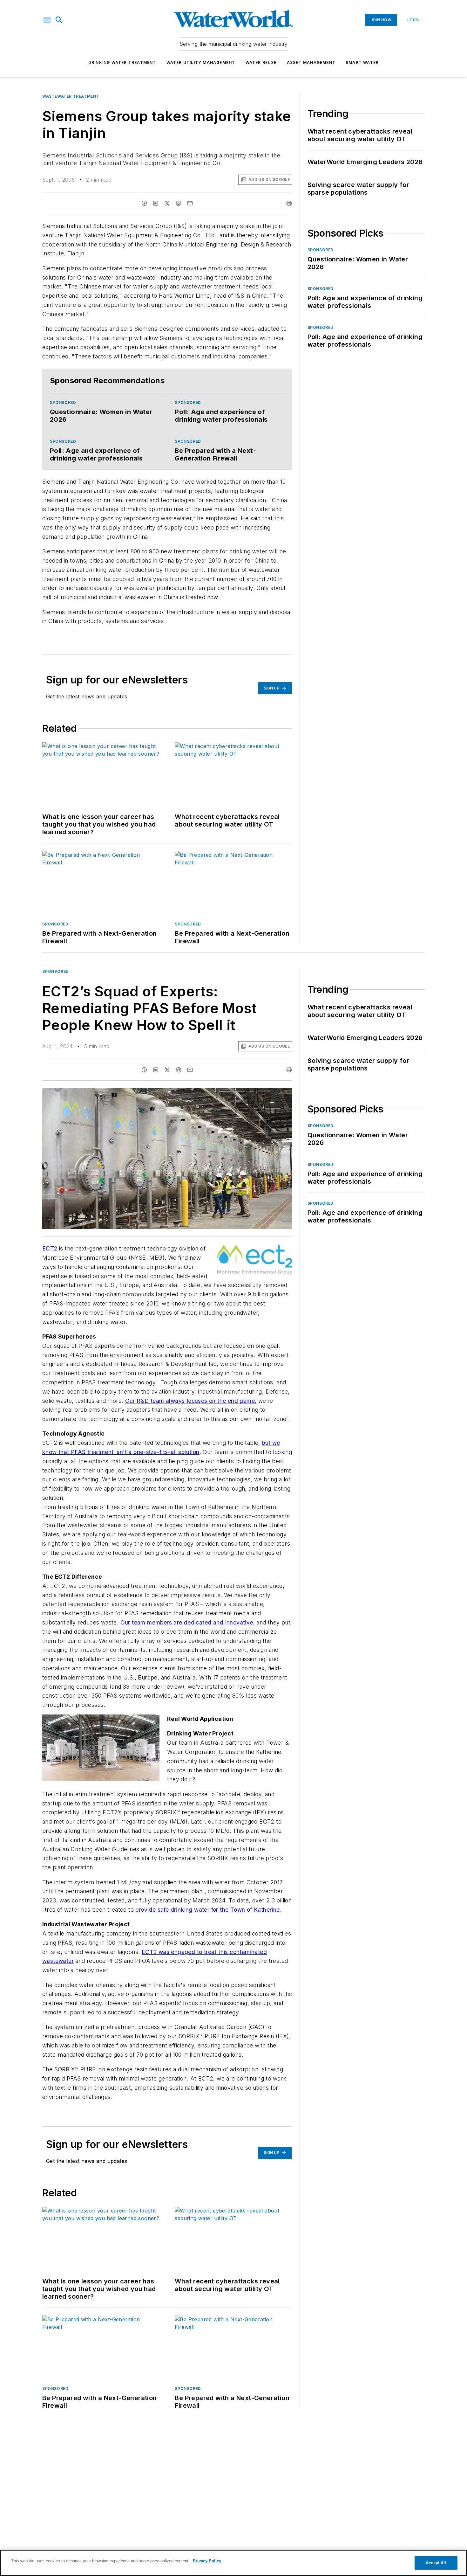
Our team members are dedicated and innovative (187, 1622)
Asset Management (311, 62)
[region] (233, 2563)
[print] (289, 203)
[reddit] (179, 203)
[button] (47, 20)
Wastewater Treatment (71, 96)
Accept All (436, 2563)
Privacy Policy (207, 2561)
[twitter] (167, 203)
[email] (190, 203)
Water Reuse (261, 62)
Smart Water (362, 62)
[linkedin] (156, 203)
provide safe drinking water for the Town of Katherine (207, 1910)
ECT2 (50, 1248)
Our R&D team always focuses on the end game (190, 1401)
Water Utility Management (201, 62)
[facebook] (144, 203)
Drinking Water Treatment (122, 62)
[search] (59, 20)
